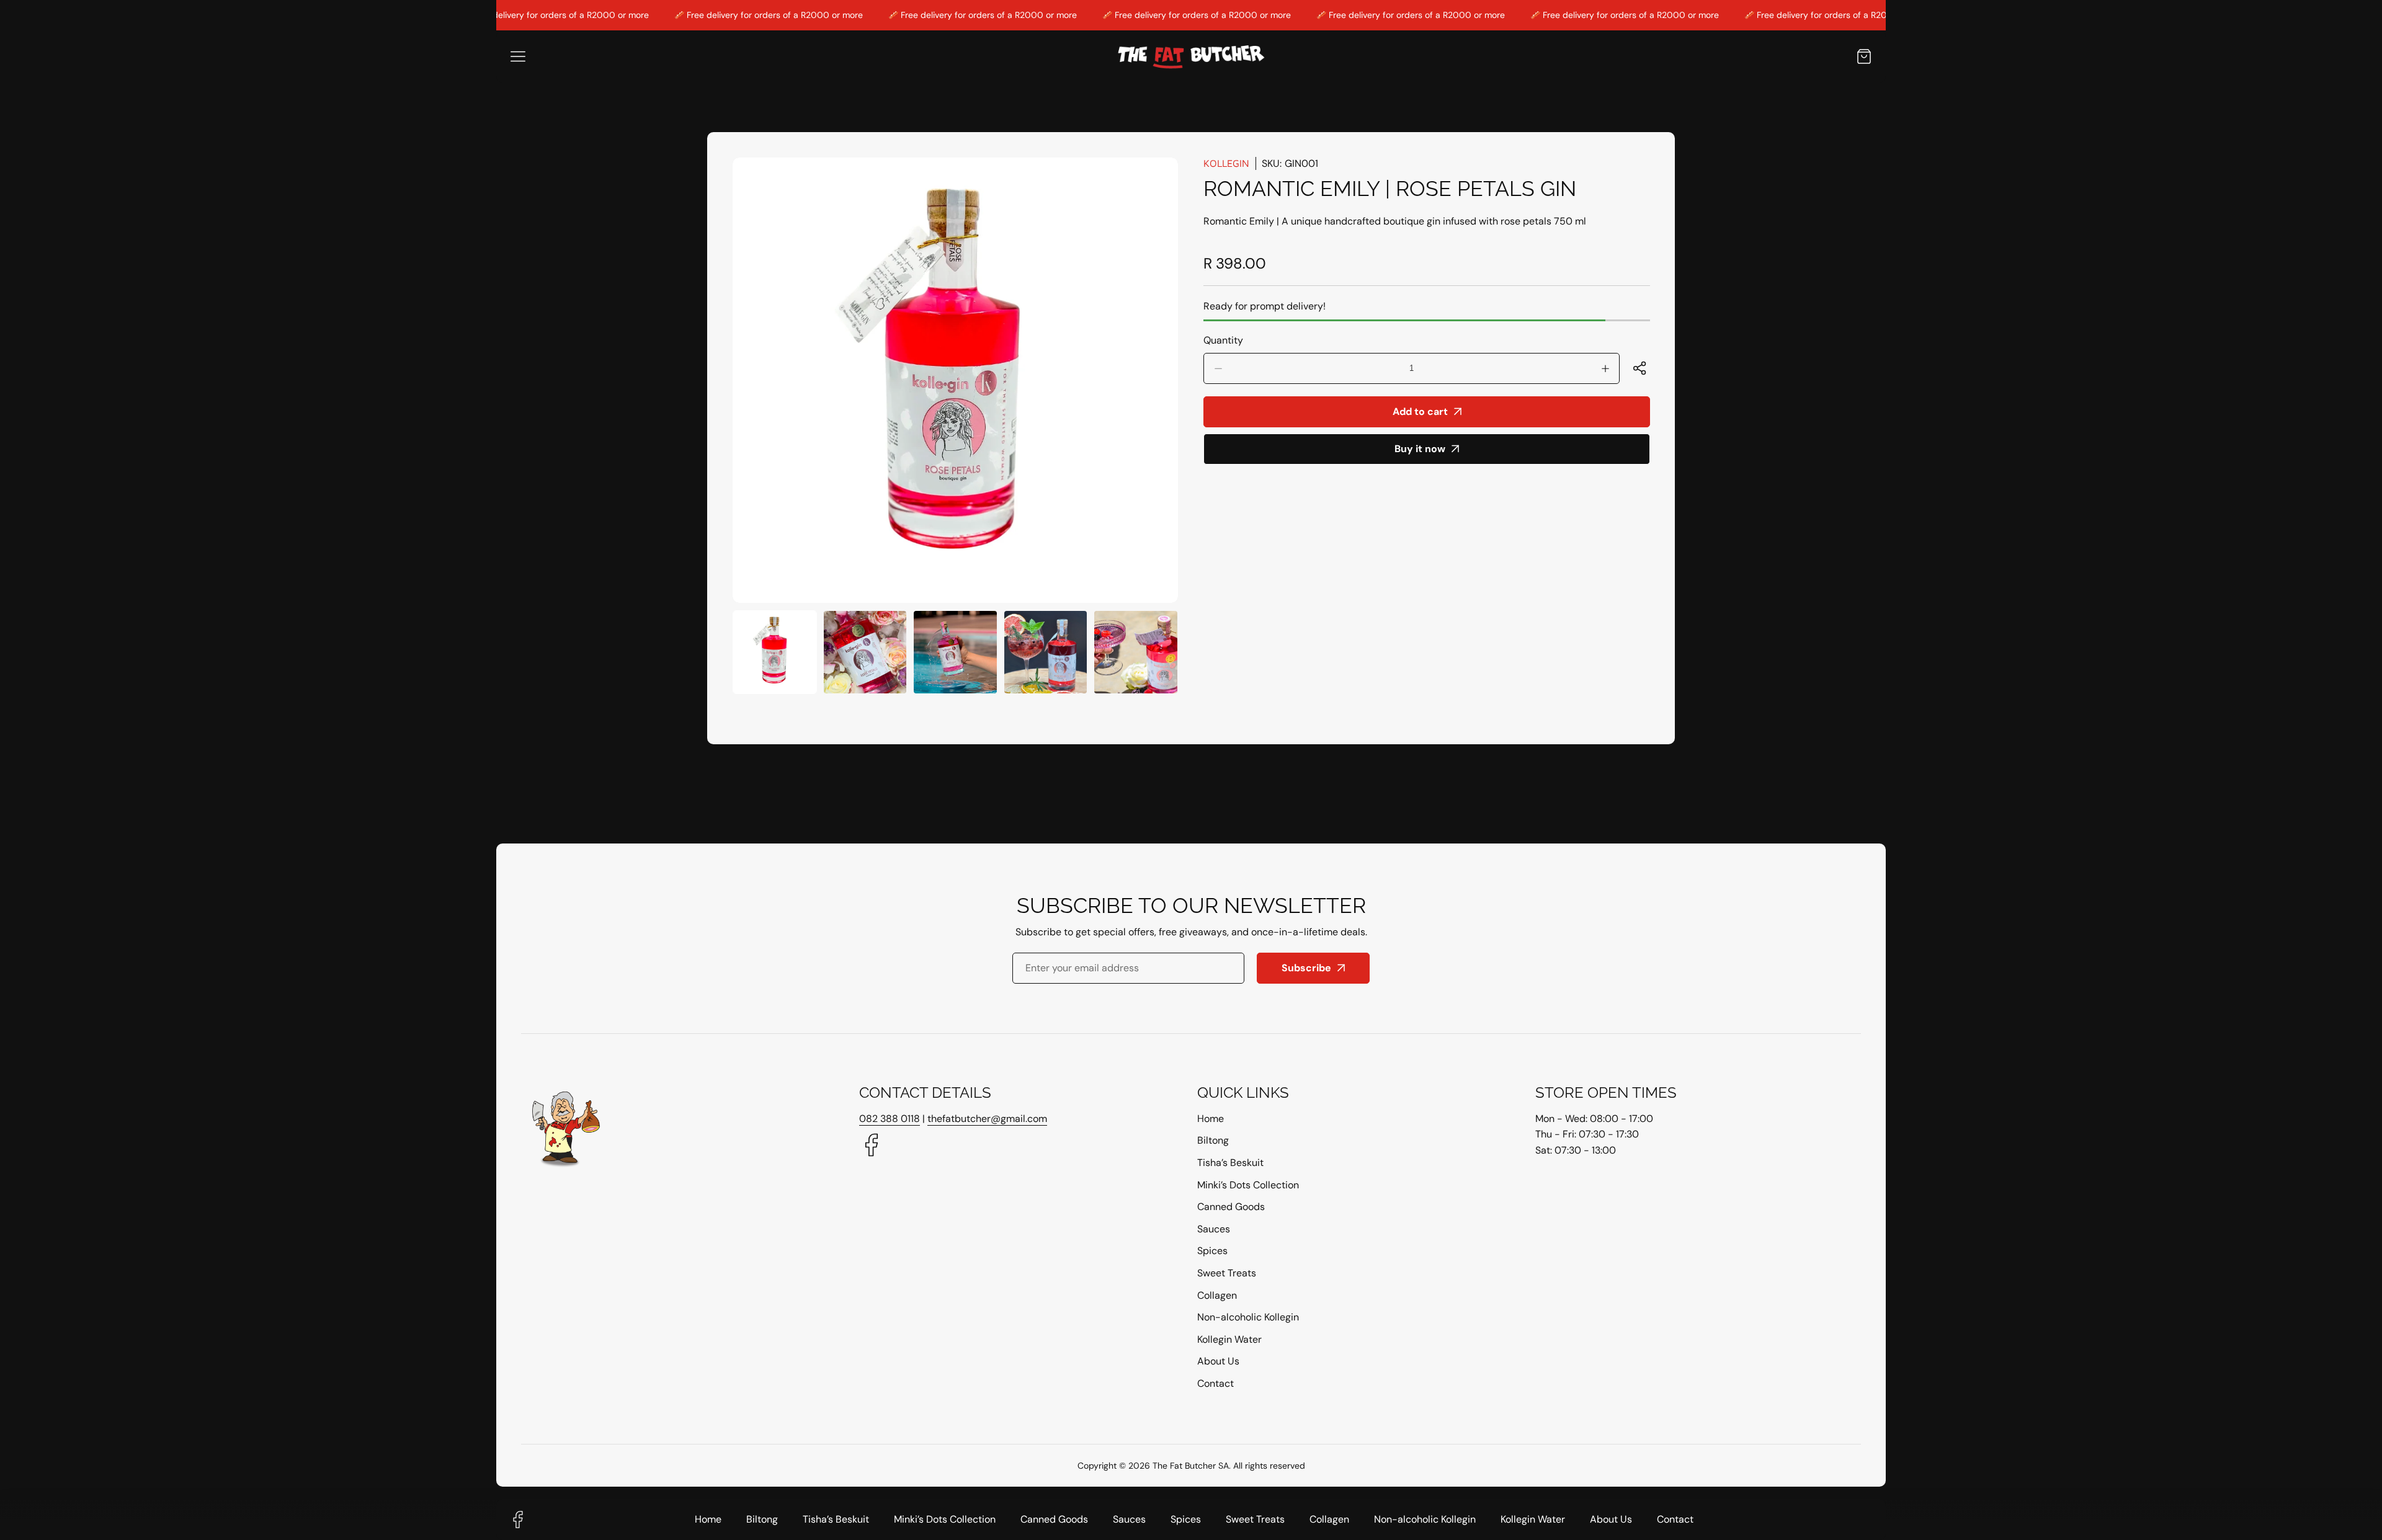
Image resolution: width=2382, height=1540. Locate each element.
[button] (1864, 56)
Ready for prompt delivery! (1265, 306)
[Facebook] (872, 1146)
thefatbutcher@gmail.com (987, 1119)
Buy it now (1420, 449)
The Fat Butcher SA (1191, 1466)
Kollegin (1226, 163)
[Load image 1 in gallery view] (775, 652)
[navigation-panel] (518, 56)
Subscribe (1306, 968)
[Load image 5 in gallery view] (1136, 652)
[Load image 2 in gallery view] (865, 652)
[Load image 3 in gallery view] (955, 652)
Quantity (1223, 340)
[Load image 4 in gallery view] (1046, 652)
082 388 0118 (890, 1119)
